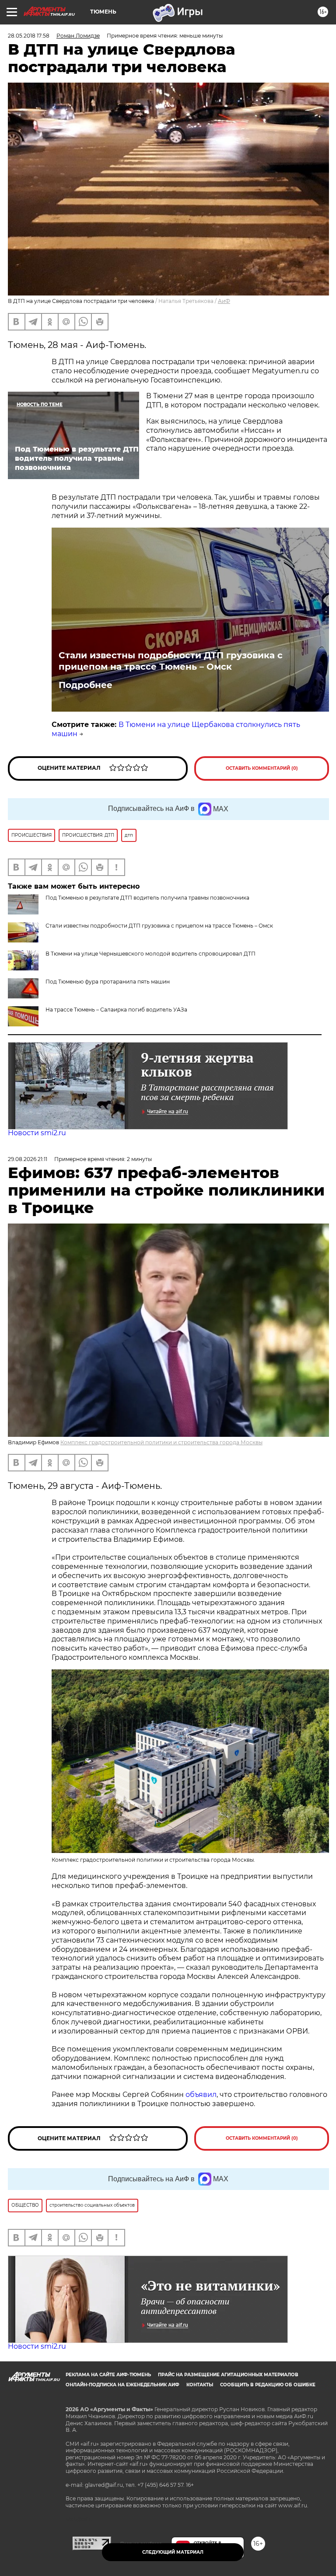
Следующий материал (173, 2552)
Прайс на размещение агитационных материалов (228, 2375)
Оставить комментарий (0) (262, 768)
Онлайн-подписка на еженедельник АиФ (122, 2385)
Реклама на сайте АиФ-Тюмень (108, 2375)
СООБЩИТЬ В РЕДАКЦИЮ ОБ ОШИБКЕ (268, 2385)
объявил (201, 2095)
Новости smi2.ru (37, 1133)
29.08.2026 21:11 (28, 1159)
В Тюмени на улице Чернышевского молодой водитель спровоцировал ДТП (150, 954)
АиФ (224, 301)
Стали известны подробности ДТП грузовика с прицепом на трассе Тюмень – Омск (171, 661)
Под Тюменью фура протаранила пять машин (108, 982)
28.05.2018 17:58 (29, 36)
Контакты (200, 2385)
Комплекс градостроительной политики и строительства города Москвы (161, 1442)
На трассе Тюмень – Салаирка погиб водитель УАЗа (116, 1010)
